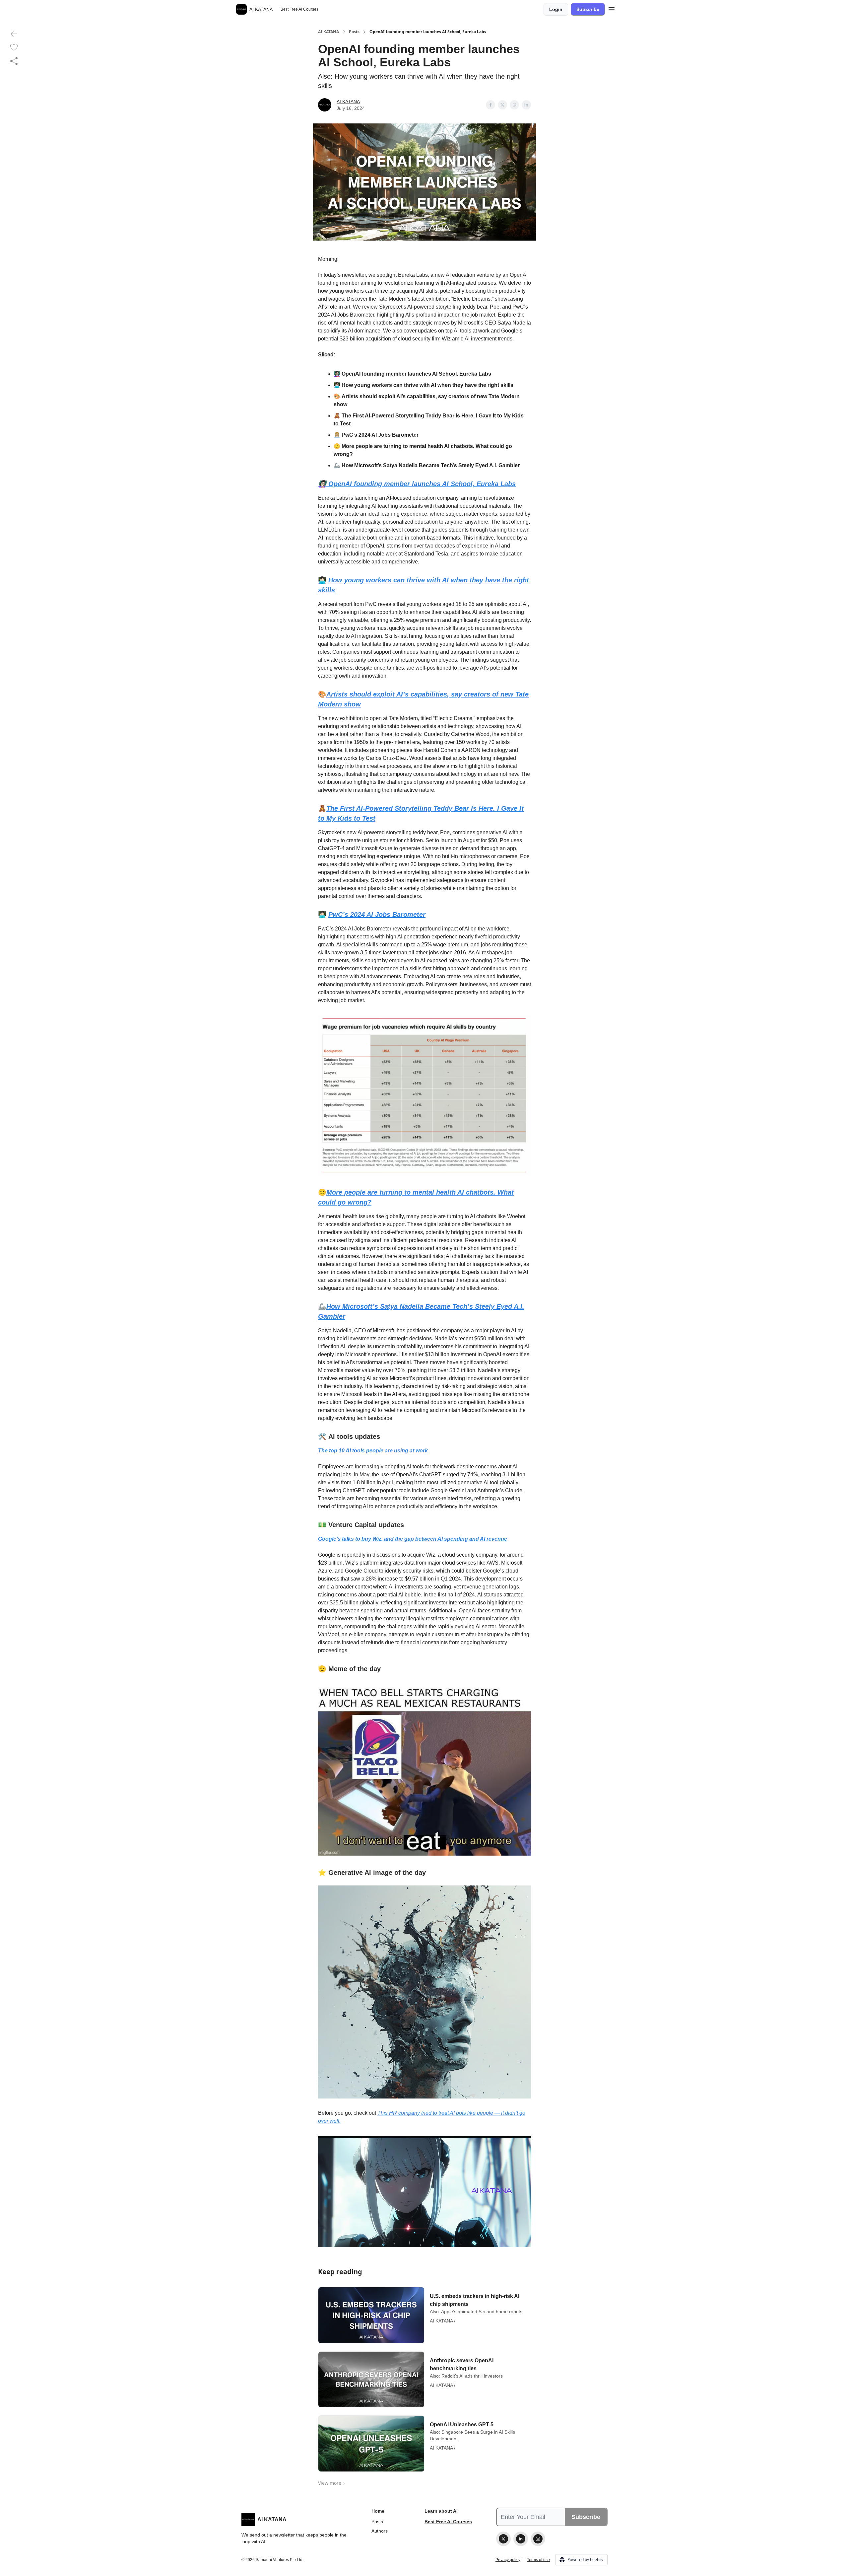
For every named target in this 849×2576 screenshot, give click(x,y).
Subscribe (588, 9)
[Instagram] (538, 2539)
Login (556, 9)
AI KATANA (328, 32)
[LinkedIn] (521, 2539)
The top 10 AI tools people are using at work (373, 1451)
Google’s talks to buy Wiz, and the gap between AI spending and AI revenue (413, 1539)
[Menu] (612, 8)
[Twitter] (503, 2539)
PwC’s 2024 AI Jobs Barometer (377, 915)
